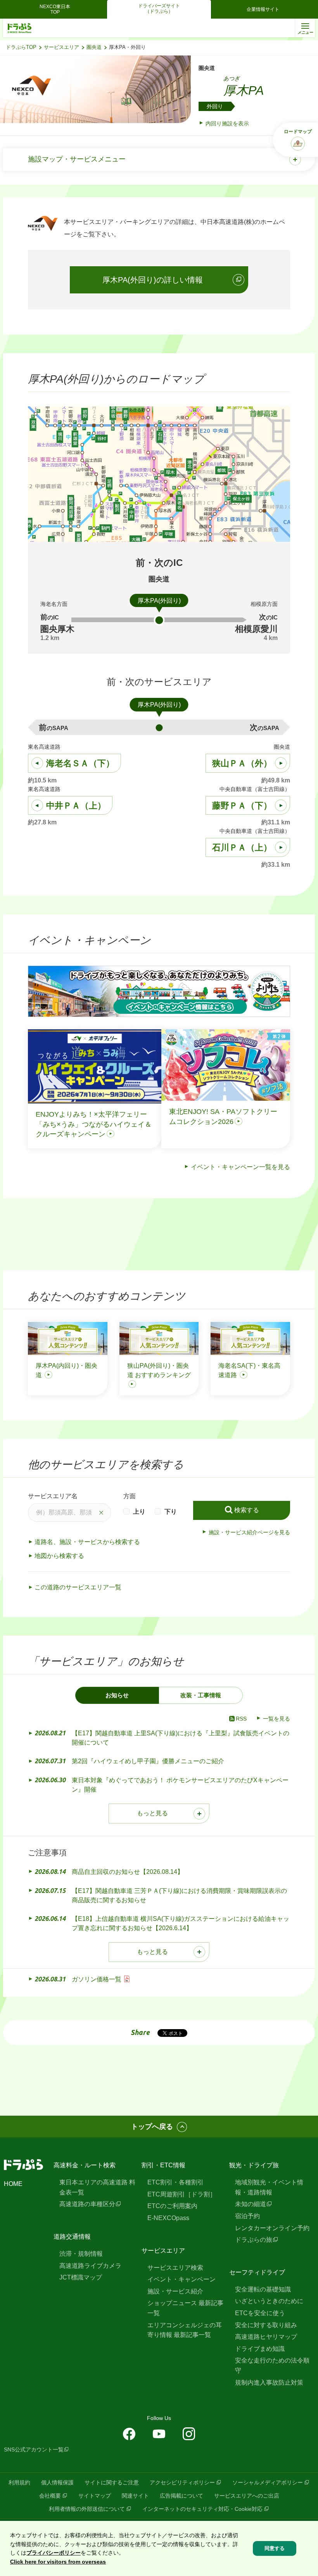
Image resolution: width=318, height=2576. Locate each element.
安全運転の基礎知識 (263, 2289)
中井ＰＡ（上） (76, 806)
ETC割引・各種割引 (175, 2182)
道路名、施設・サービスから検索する (87, 1542)
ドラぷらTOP (21, 47)
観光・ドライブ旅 (254, 2165)
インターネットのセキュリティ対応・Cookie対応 (202, 2509)
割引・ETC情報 (163, 2165)
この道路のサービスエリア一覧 (78, 1587)
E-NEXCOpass (168, 2218)
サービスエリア (61, 47)
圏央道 (94, 47)
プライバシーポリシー (54, 2553)
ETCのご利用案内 (172, 2206)
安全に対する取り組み (266, 2325)
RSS (241, 1719)
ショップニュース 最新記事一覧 (185, 2308)
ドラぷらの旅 (254, 2240)
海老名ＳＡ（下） (80, 763)
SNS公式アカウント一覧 (34, 2449)
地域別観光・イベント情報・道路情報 (269, 2187)
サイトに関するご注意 (112, 2482)
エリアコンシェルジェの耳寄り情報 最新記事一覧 (185, 2330)
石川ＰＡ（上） (242, 847)
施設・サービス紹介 (175, 2291)
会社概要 (50, 2496)
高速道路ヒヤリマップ (266, 2337)
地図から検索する (59, 1556)
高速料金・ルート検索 (85, 2165)
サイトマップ (95, 2496)
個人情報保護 (57, 2482)
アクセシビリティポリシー (182, 2482)
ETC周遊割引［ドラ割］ (182, 2194)
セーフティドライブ (257, 2272)
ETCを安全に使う (260, 2313)
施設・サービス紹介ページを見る (249, 1532)
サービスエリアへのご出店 (247, 2496)
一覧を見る (277, 1719)
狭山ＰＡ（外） (242, 763)
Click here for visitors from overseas (58, 2562)
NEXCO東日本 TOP (57, 9)
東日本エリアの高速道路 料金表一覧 (97, 2187)
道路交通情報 (72, 2237)
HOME (13, 2184)
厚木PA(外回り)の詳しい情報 (153, 280)
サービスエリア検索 (175, 2268)
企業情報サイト (263, 9)
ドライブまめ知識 (260, 2349)
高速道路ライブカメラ (90, 2266)
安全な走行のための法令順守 (272, 2365)
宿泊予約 (247, 2216)
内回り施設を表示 (227, 123)
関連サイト (135, 2496)
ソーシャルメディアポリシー (268, 2482)
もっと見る (152, 1813)
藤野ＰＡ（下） (242, 806)
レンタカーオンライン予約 (272, 2228)
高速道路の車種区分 (87, 2204)
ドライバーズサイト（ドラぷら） (159, 9)
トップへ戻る (152, 2127)
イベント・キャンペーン (181, 2279)
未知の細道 (251, 2204)
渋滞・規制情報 (81, 2254)
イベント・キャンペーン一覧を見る (240, 1167)
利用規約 (19, 2482)
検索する (247, 1510)
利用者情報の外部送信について (87, 2509)
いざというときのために (269, 2301)
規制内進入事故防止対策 (269, 2383)
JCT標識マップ (81, 2277)
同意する (275, 2548)
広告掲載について (181, 2496)
